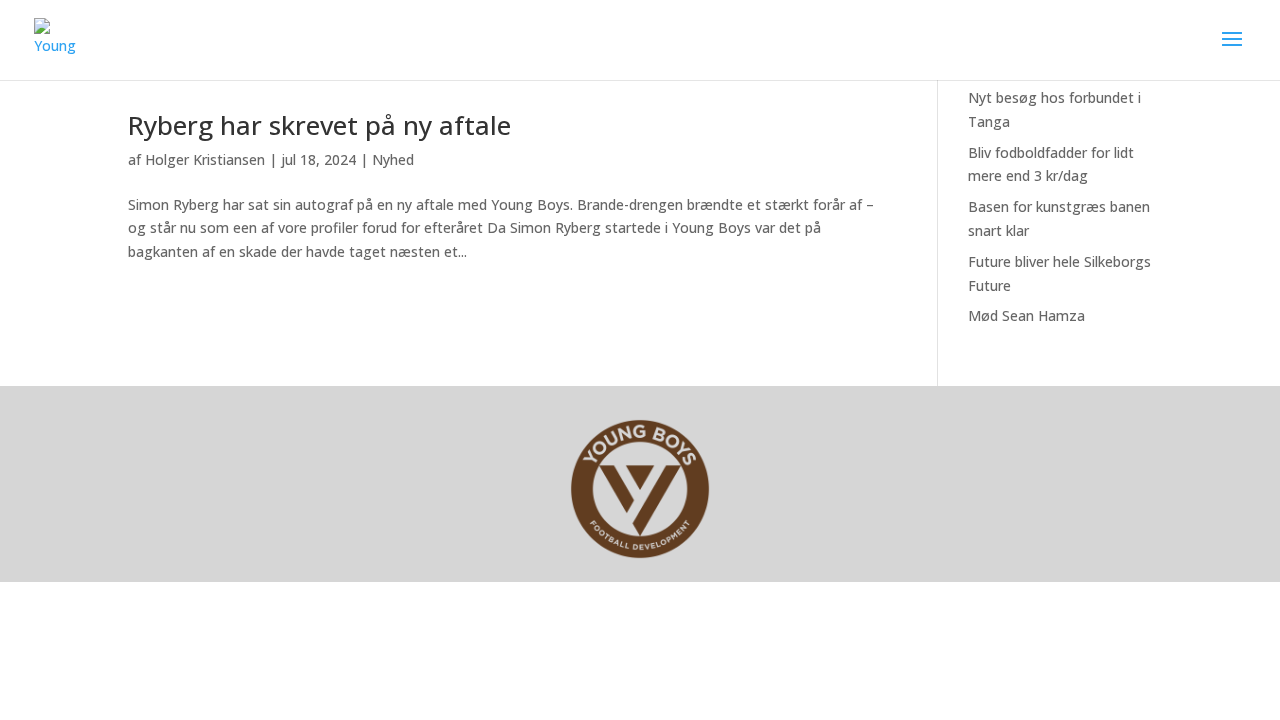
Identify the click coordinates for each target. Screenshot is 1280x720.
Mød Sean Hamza (1026, 315)
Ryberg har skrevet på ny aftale (319, 125)
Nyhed (393, 159)
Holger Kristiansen (205, 159)
